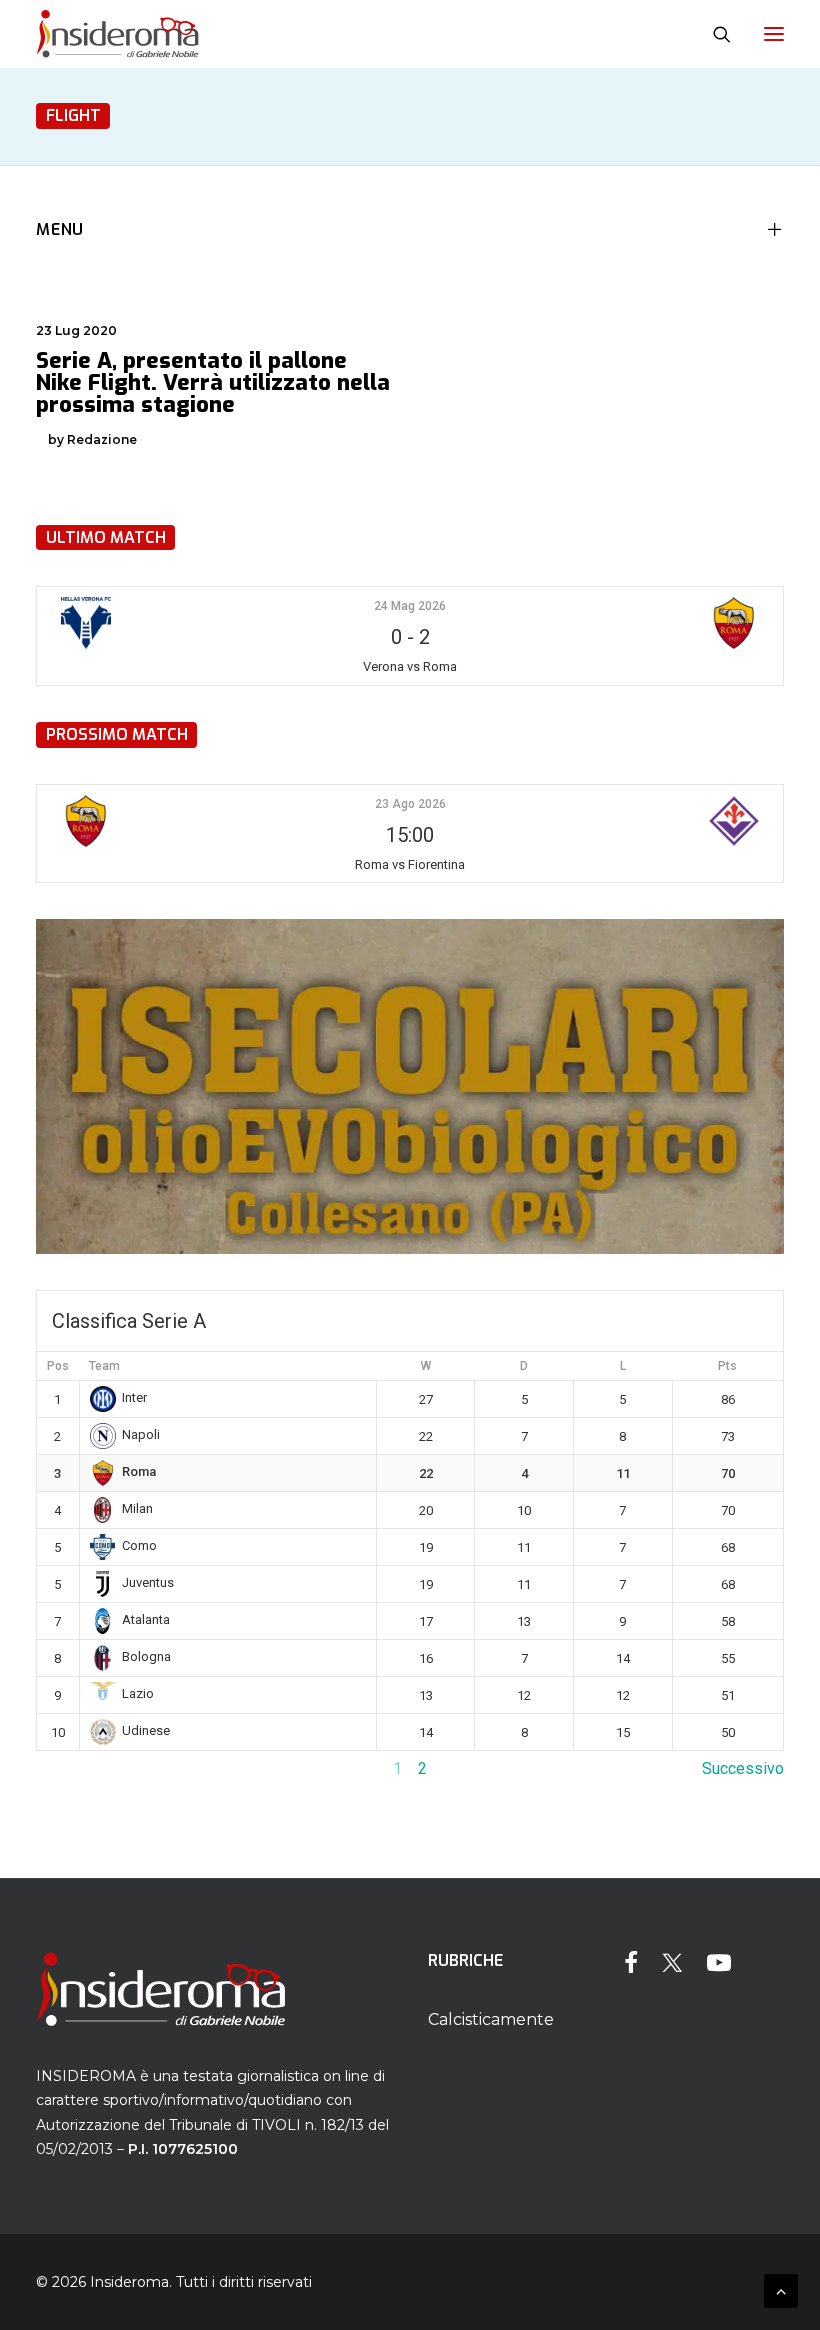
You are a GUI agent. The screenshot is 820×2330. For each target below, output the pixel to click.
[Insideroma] (117, 34)
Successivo (743, 1768)
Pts (727, 1366)
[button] (774, 34)
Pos (58, 1366)
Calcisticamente (491, 2019)
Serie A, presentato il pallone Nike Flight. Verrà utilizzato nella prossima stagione (213, 382)
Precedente (77, 1768)
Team (104, 1366)
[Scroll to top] (781, 2289)
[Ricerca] (713, 34)
